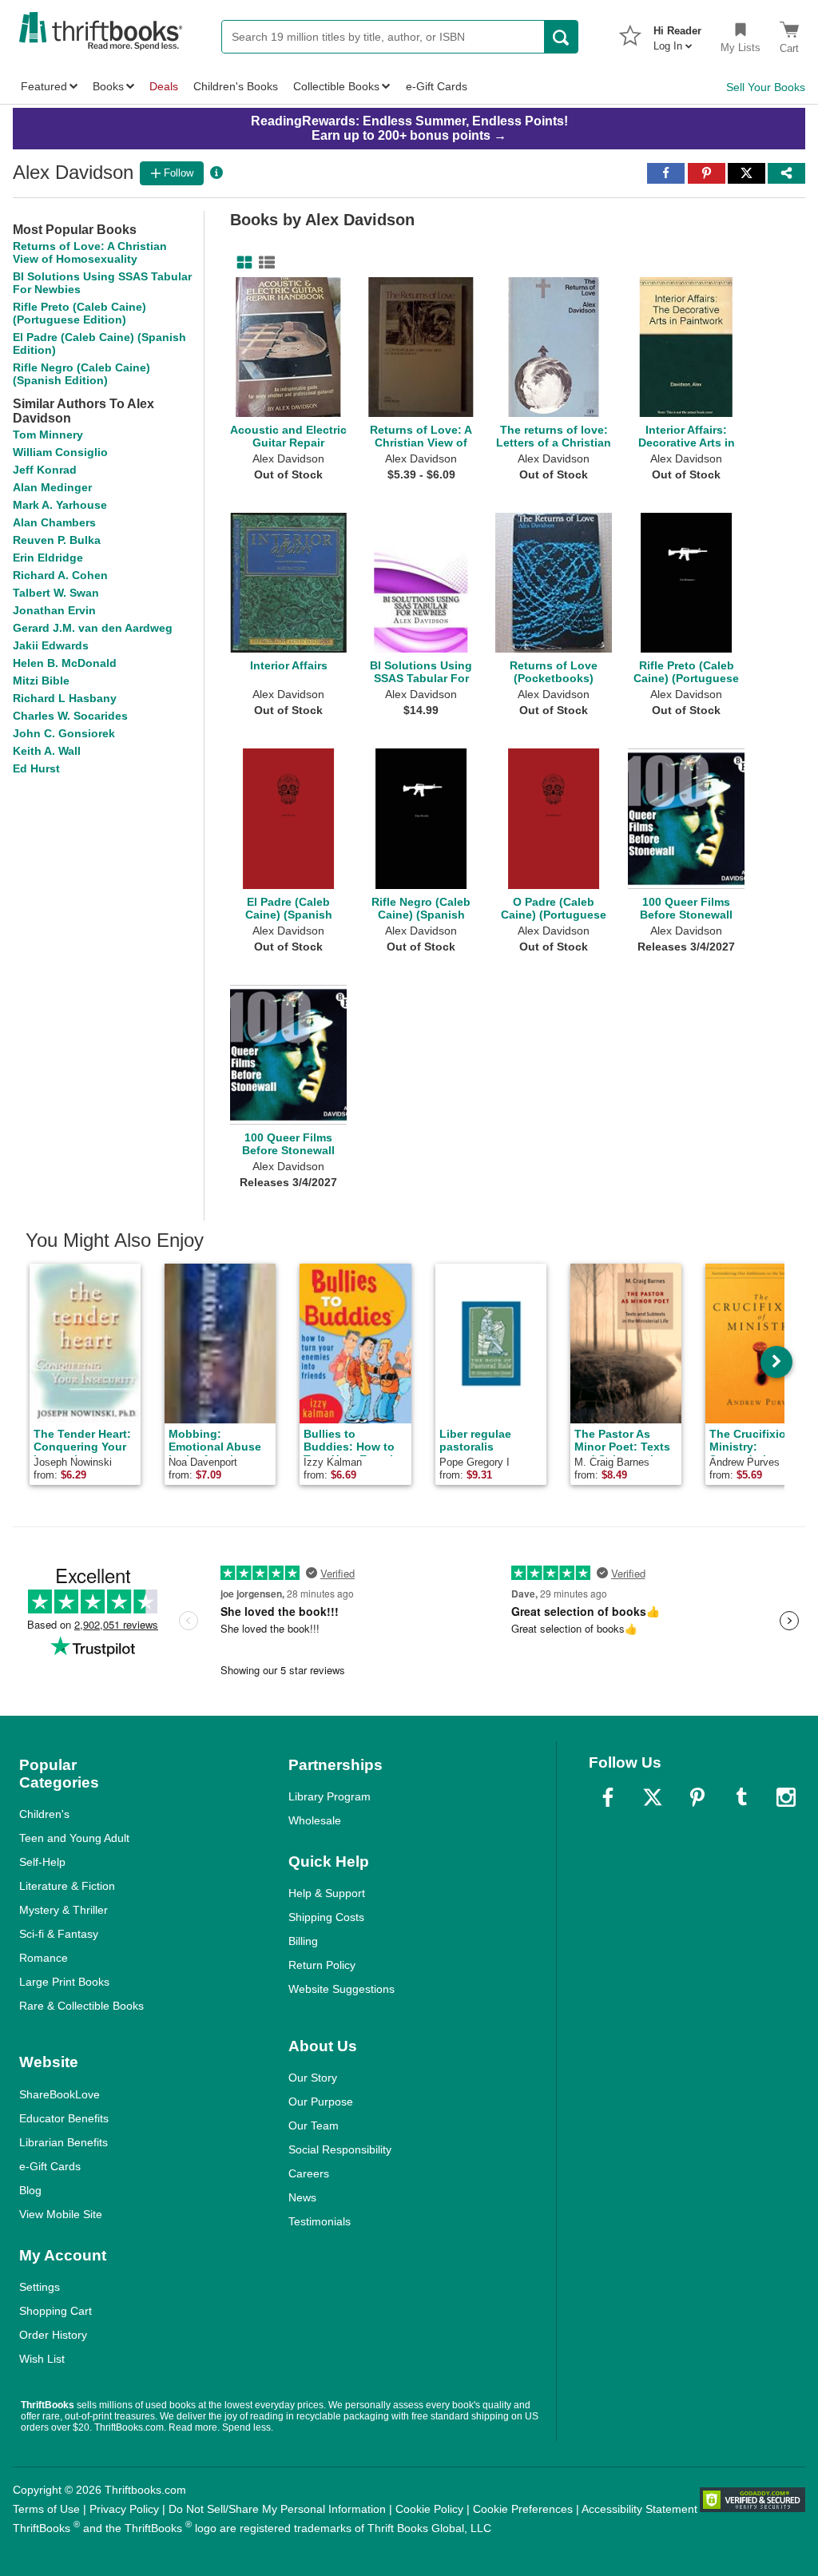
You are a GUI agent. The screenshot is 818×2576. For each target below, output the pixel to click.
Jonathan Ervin (54, 610)
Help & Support (327, 1893)
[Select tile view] (264, 263)
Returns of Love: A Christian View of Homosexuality (90, 252)
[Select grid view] (241, 263)
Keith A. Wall (47, 751)
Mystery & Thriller (64, 1910)
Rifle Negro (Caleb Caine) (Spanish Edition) (81, 374)
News (302, 2197)
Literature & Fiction (67, 1886)
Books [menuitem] (108, 86)
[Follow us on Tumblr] (741, 1797)
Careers (309, 2173)
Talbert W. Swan (56, 593)
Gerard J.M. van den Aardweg (93, 628)
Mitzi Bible (41, 681)
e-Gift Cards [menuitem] (437, 86)
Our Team (314, 2125)
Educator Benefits (64, 2118)
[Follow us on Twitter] (653, 1797)
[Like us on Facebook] (608, 1797)
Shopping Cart (56, 2311)
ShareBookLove (60, 2094)
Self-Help (42, 1862)
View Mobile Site (61, 2214)
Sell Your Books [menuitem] (766, 87)
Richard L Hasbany (65, 698)
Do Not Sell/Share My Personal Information (277, 2509)
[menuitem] (677, 34)
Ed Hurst (36, 768)
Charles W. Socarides (70, 716)
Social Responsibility (340, 2149)
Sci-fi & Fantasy (59, 1934)
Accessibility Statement (639, 2509)
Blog (30, 2190)
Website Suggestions (341, 1989)
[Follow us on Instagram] (786, 1797)
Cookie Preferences (523, 2509)
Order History (53, 2335)
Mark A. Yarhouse (60, 505)
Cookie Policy (429, 2509)
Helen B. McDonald (65, 663)
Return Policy (322, 1965)
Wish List (42, 2359)
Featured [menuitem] (44, 86)
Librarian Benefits (64, 2142)
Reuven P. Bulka (57, 540)
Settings (40, 2287)
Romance (44, 1958)
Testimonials (320, 2221)
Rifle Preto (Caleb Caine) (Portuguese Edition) (79, 313)
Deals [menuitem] (164, 86)
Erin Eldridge (48, 558)
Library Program (330, 1796)
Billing (303, 1941)
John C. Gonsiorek (64, 733)
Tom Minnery (48, 435)
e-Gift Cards (50, 2166)
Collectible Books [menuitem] (336, 86)
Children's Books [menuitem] (236, 86)
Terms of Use (46, 2509)
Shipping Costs (326, 1917)
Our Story (313, 2078)
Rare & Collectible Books (81, 2006)
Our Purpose (321, 2102)
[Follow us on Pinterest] (697, 1797)
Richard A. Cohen (60, 575)
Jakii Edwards (51, 645)
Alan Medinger (52, 487)
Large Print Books (64, 1982)
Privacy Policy (124, 2509)
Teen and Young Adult (74, 1838)
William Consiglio (60, 452)
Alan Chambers (54, 522)
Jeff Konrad (45, 470)
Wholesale (315, 1820)
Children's (44, 1814)
